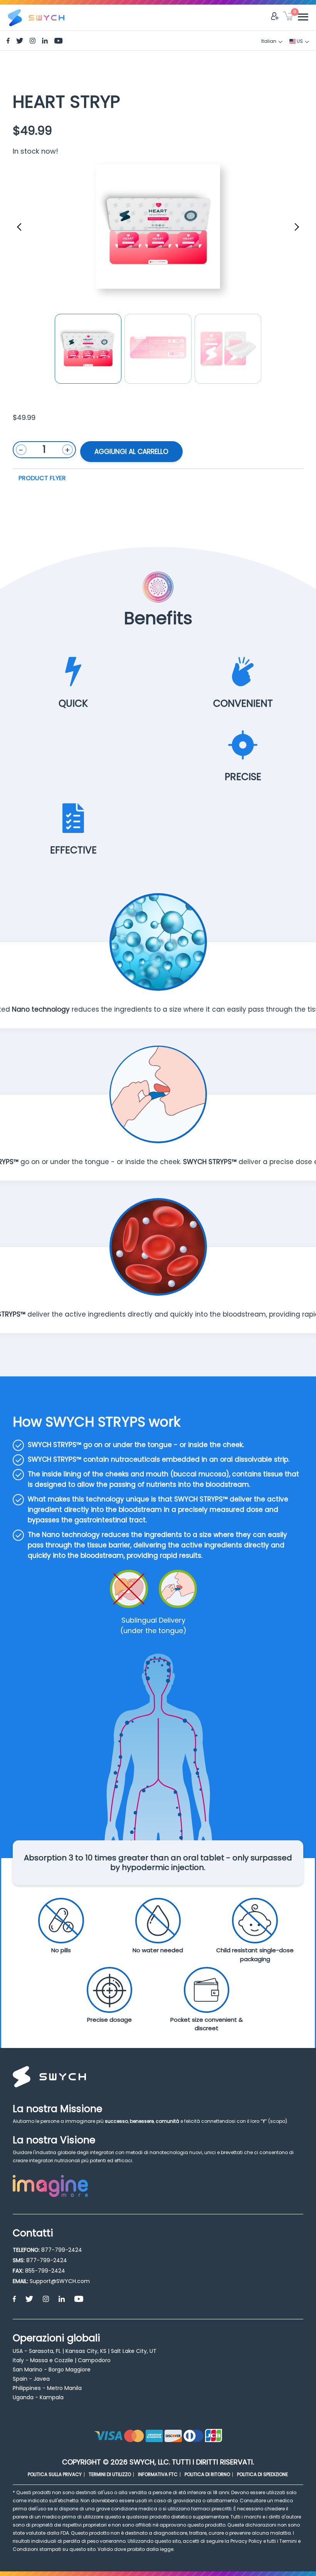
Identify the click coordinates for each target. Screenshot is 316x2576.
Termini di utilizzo (110, 2474)
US (299, 41)
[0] (288, 17)
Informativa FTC (158, 2474)
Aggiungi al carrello (131, 452)
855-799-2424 (45, 2271)
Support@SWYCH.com (60, 2281)
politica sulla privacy (55, 2474)
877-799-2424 (62, 2250)
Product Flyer (42, 478)
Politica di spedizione (262, 2474)
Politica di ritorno (207, 2474)
